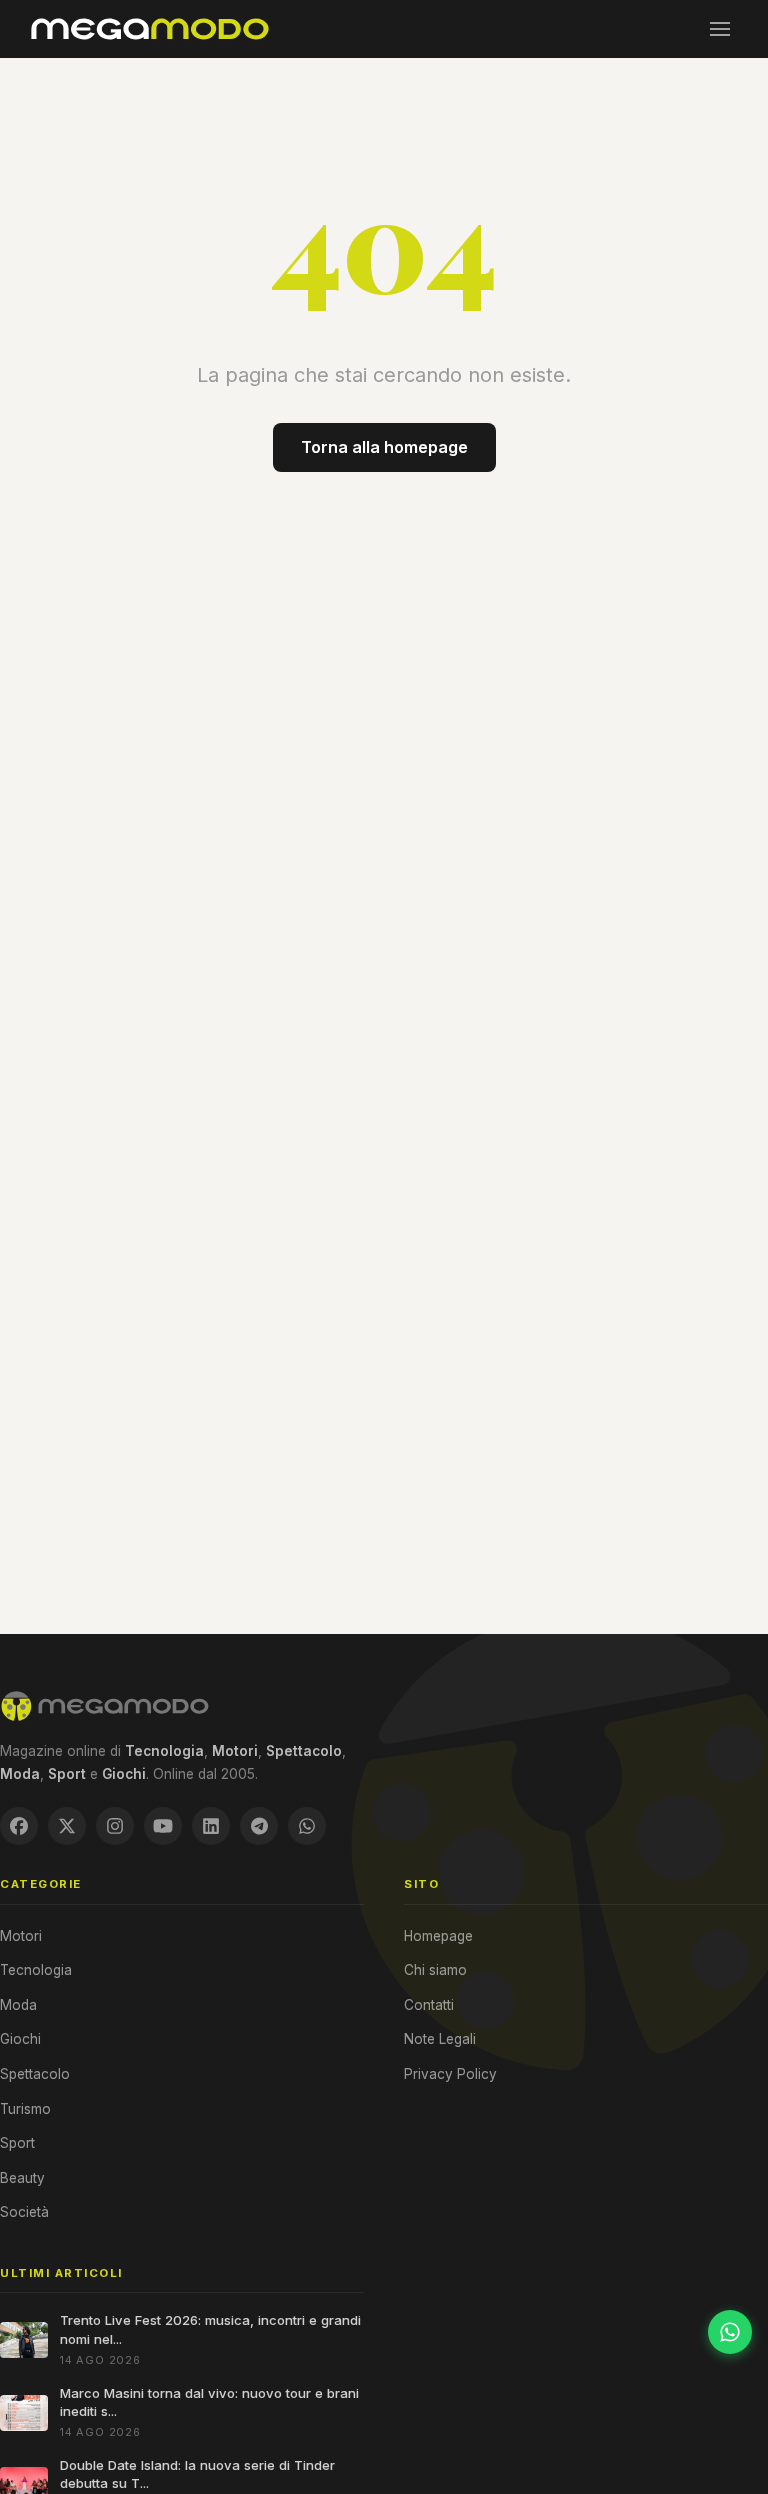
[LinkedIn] (211, 1826)
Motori (21, 1936)
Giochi (20, 2039)
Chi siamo (435, 1970)
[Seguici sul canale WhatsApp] (730, 2332)
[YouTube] (163, 1826)
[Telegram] (259, 1826)
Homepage (438, 1936)
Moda (18, 2005)
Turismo (25, 2109)
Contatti (429, 2005)
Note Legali (440, 2039)
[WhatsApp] (307, 1826)
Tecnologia (36, 1970)
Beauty (22, 2178)
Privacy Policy (450, 2074)
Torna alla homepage (384, 447)
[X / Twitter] (67, 1826)
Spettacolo (35, 2074)
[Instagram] (115, 1826)
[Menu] (720, 29)
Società (24, 2212)
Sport (17, 2143)
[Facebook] (19, 1826)
